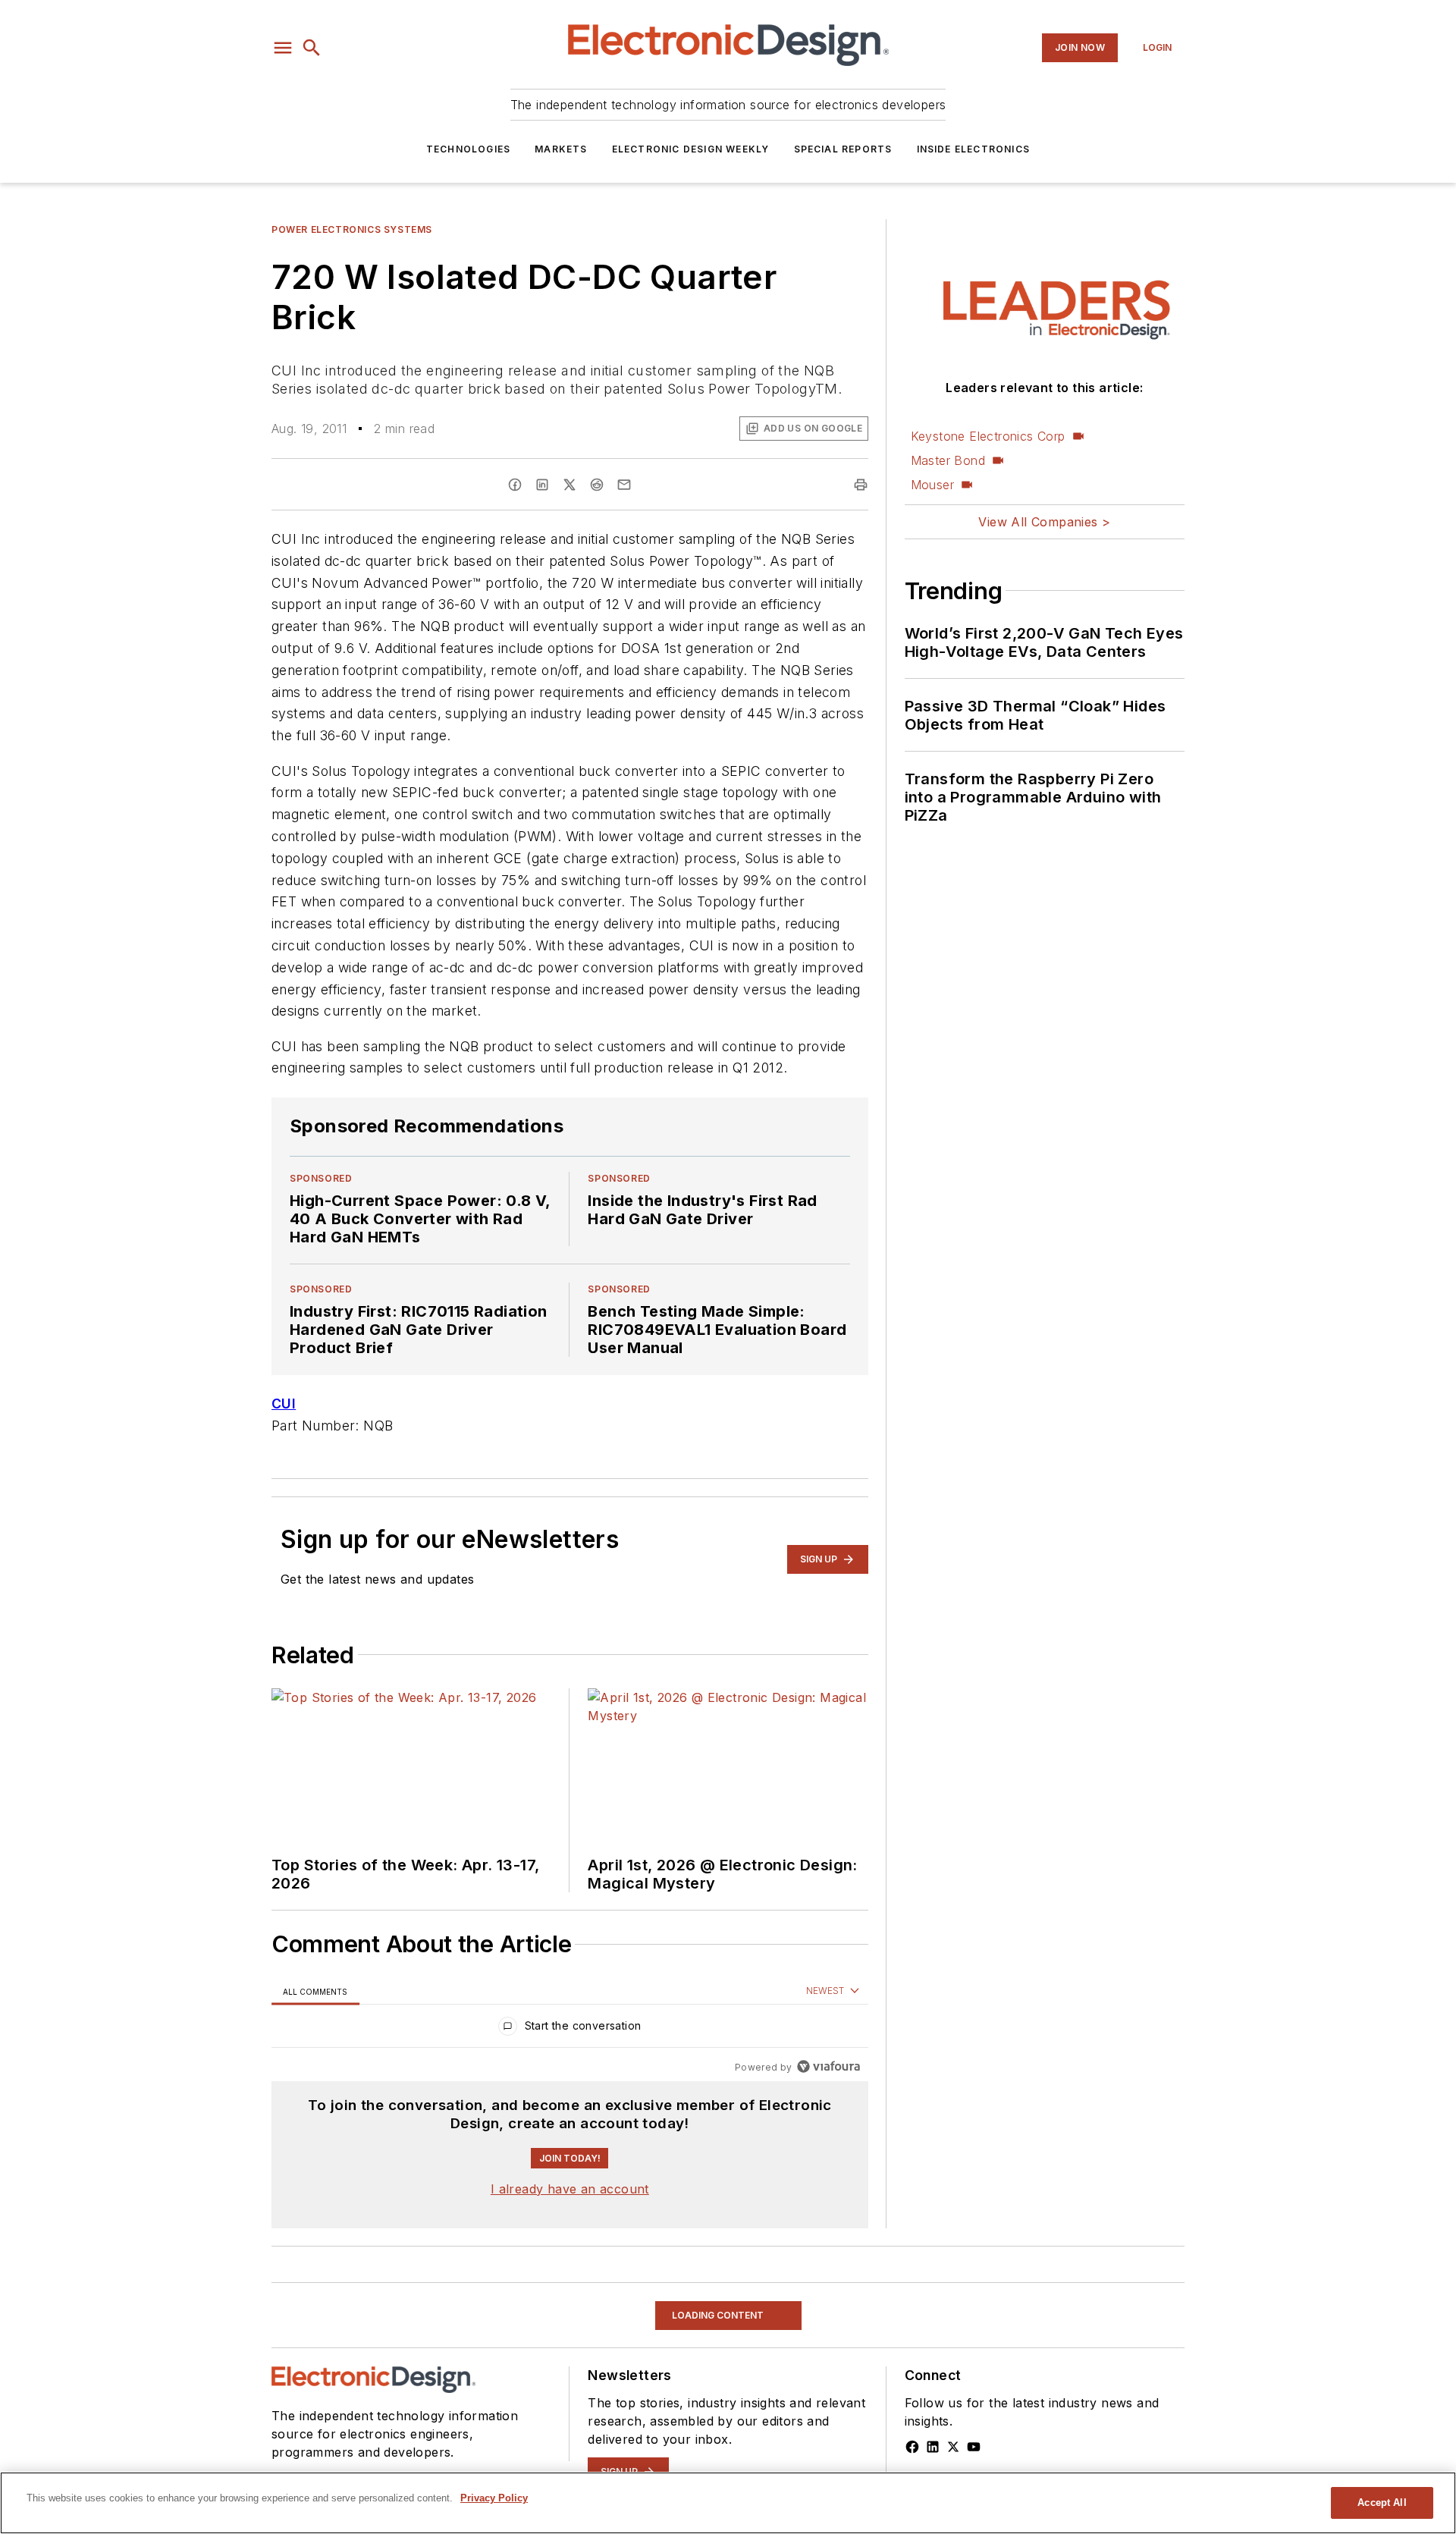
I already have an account (570, 2189)
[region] (570, 2029)
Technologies (468, 149)
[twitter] (570, 485)
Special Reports (843, 149)
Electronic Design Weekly (691, 149)
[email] (624, 485)
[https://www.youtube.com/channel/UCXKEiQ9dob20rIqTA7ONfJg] (974, 2447)
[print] (861, 485)
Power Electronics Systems (352, 229)
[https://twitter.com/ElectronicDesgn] (953, 2447)
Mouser (932, 485)
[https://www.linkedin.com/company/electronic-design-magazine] (933, 2447)
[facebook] (515, 485)
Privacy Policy (494, 2498)
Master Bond (948, 460)
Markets (561, 149)
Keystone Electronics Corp (988, 436)
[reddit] (597, 485)
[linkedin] (542, 485)
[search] (312, 48)
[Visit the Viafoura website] (828, 2066)
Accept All (1382, 2503)
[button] (283, 48)
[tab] (315, 1991)
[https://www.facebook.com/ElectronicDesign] (912, 2447)
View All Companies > (1044, 522)
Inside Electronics (974, 149)
